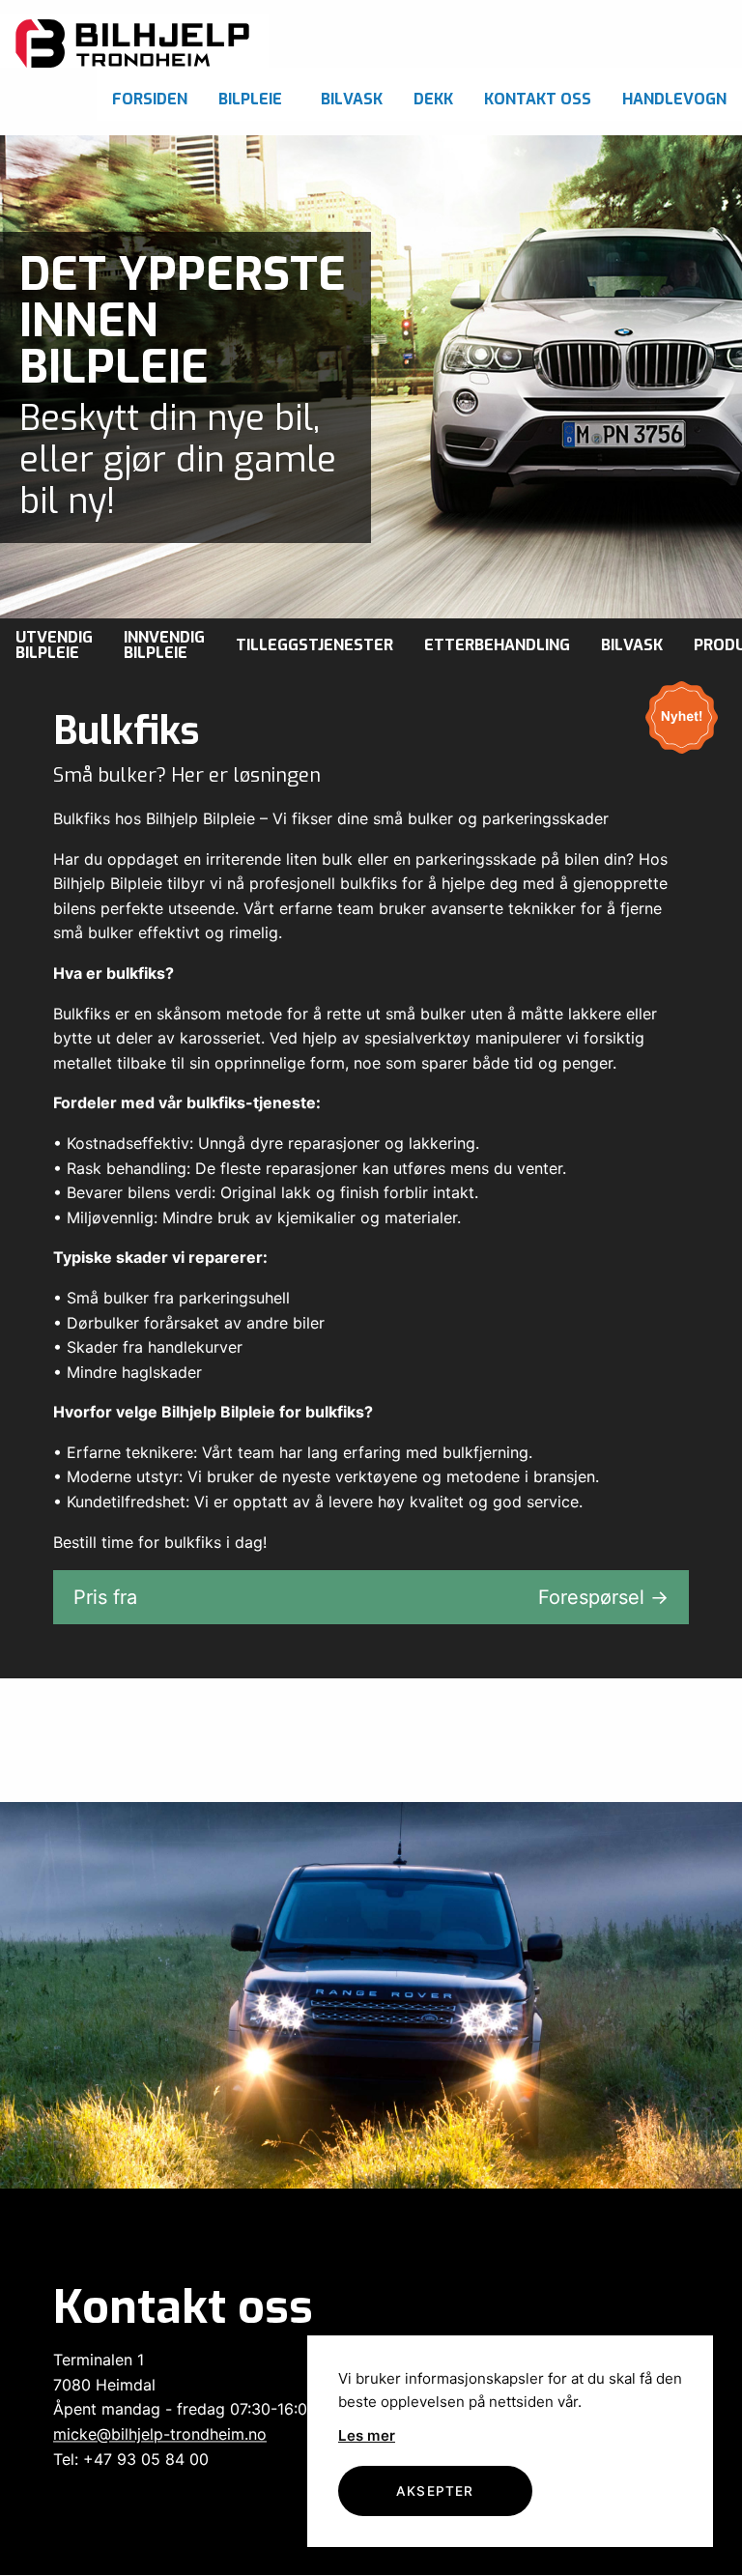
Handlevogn (674, 99)
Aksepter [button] (435, 2491)
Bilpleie (250, 99)
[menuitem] (150, 94)
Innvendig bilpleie (164, 645)
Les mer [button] (367, 2435)
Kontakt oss (538, 99)
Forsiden (150, 99)
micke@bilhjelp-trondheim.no (160, 2434)
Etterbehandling (497, 645)
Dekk (433, 99)
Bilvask (352, 99)
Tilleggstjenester (314, 645)
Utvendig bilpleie (54, 645)
